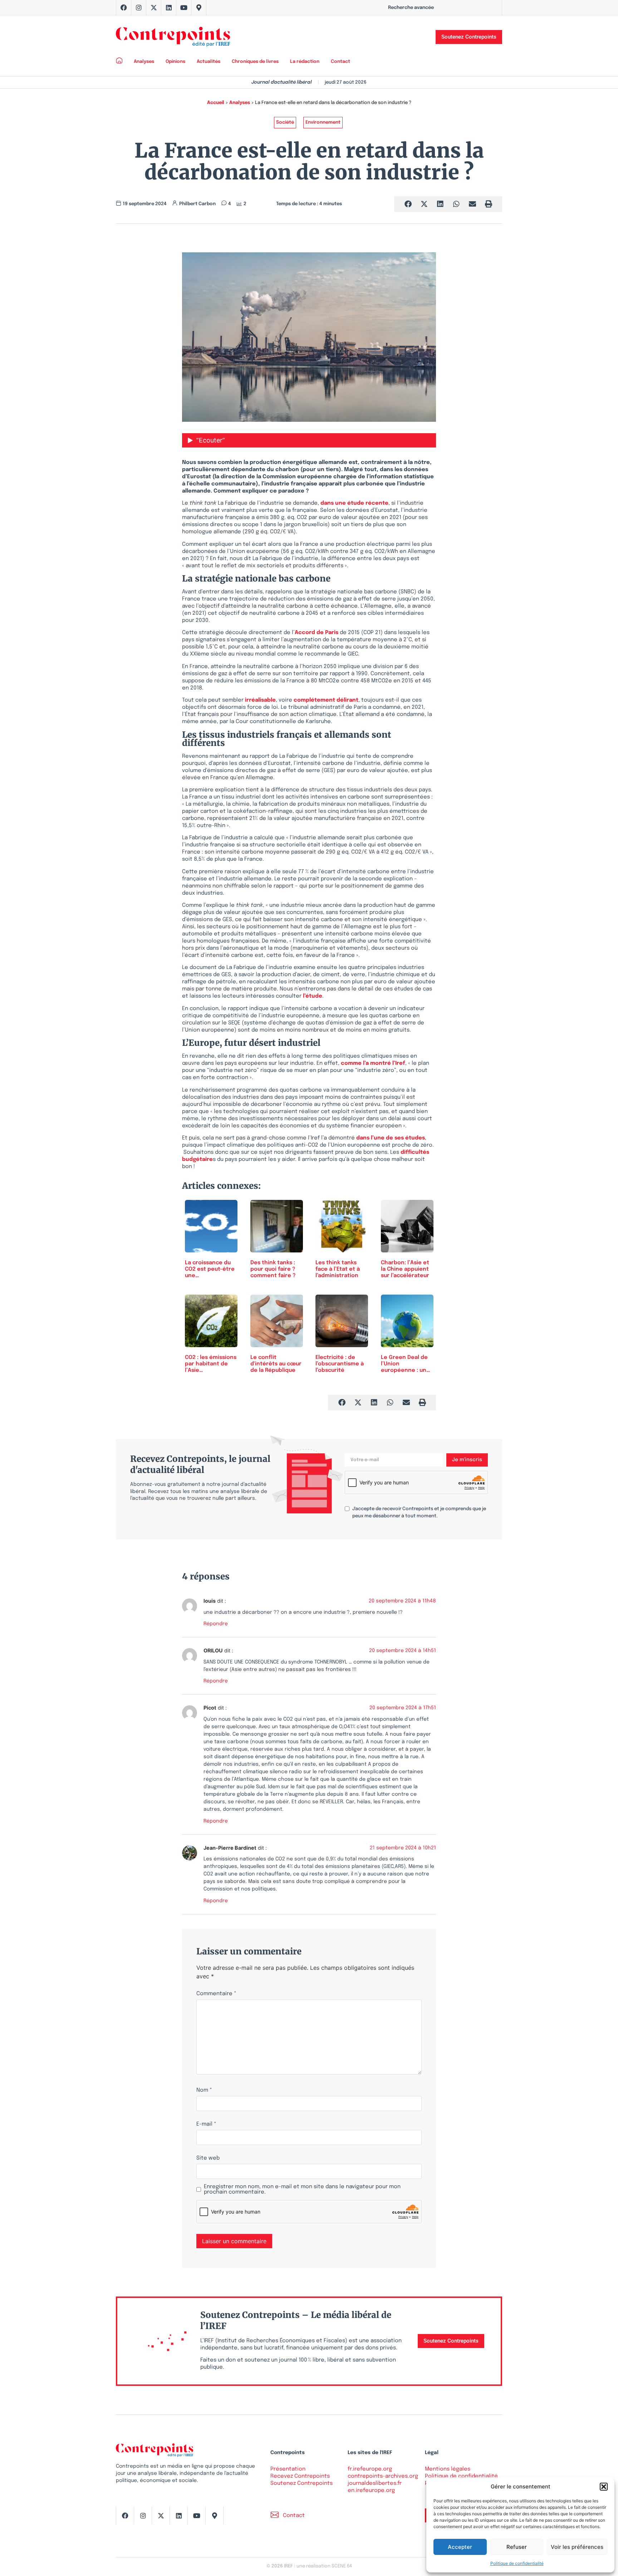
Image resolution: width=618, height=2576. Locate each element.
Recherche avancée (411, 8)
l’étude (313, 996)
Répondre (216, 1624)
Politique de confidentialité (517, 2563)
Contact (340, 62)
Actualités (209, 62)
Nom (204, 2090)
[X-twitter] (154, 8)
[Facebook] (124, 8)
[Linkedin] (169, 8)
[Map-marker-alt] (199, 8)
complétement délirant (326, 700)
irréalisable (260, 700)
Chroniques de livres (255, 62)
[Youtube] (184, 8)
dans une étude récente (354, 503)
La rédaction (305, 62)
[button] (604, 2487)
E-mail (206, 2124)
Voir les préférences (577, 2547)
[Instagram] (139, 8)
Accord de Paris (317, 633)
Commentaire (216, 1994)
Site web (208, 2158)
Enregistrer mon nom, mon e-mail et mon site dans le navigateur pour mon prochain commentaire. (302, 2190)
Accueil (216, 103)
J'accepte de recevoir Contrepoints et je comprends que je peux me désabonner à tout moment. (419, 1512)
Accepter (460, 2547)
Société (285, 122)
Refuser (517, 2547)
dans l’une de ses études (391, 1138)
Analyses (144, 62)
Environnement (323, 122)
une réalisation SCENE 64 (324, 2566)
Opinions (175, 62)
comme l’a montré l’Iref (373, 1063)
